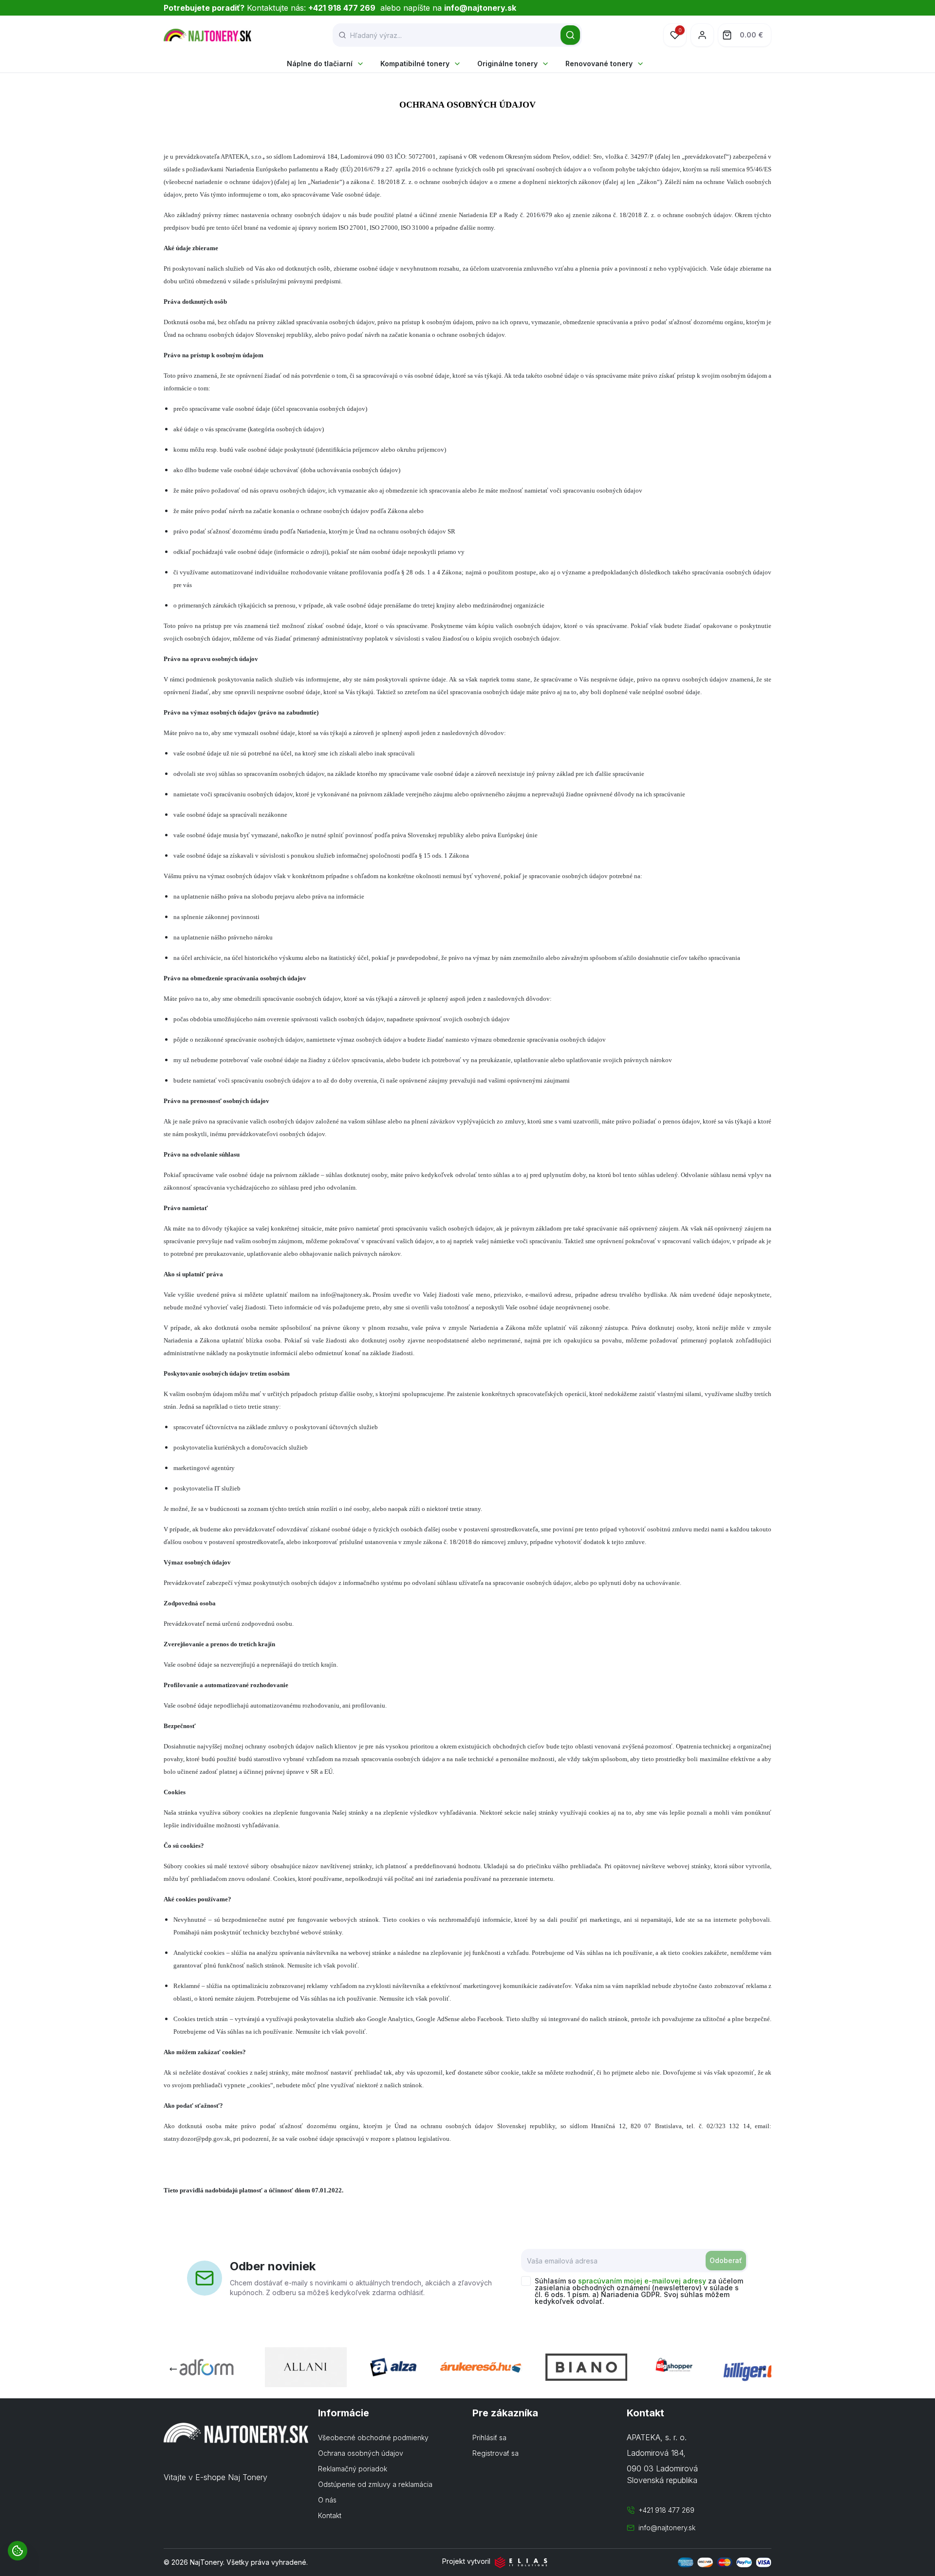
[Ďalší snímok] (762, 2369)
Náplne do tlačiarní (320, 64)
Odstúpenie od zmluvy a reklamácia (375, 2484)
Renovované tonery (599, 64)
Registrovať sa (496, 2453)
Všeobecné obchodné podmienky (373, 2438)
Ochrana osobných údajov (361, 2453)
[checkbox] (526, 2281)
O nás (327, 2500)
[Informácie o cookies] (18, 2551)
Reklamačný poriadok (353, 2469)
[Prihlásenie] (702, 35)
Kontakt (330, 2515)
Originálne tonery (507, 64)
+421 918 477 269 (666, 2510)
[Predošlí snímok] (173, 2369)
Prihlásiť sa (489, 2438)
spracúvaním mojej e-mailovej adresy (642, 2281)
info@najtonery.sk (667, 2528)
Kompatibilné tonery (415, 64)
